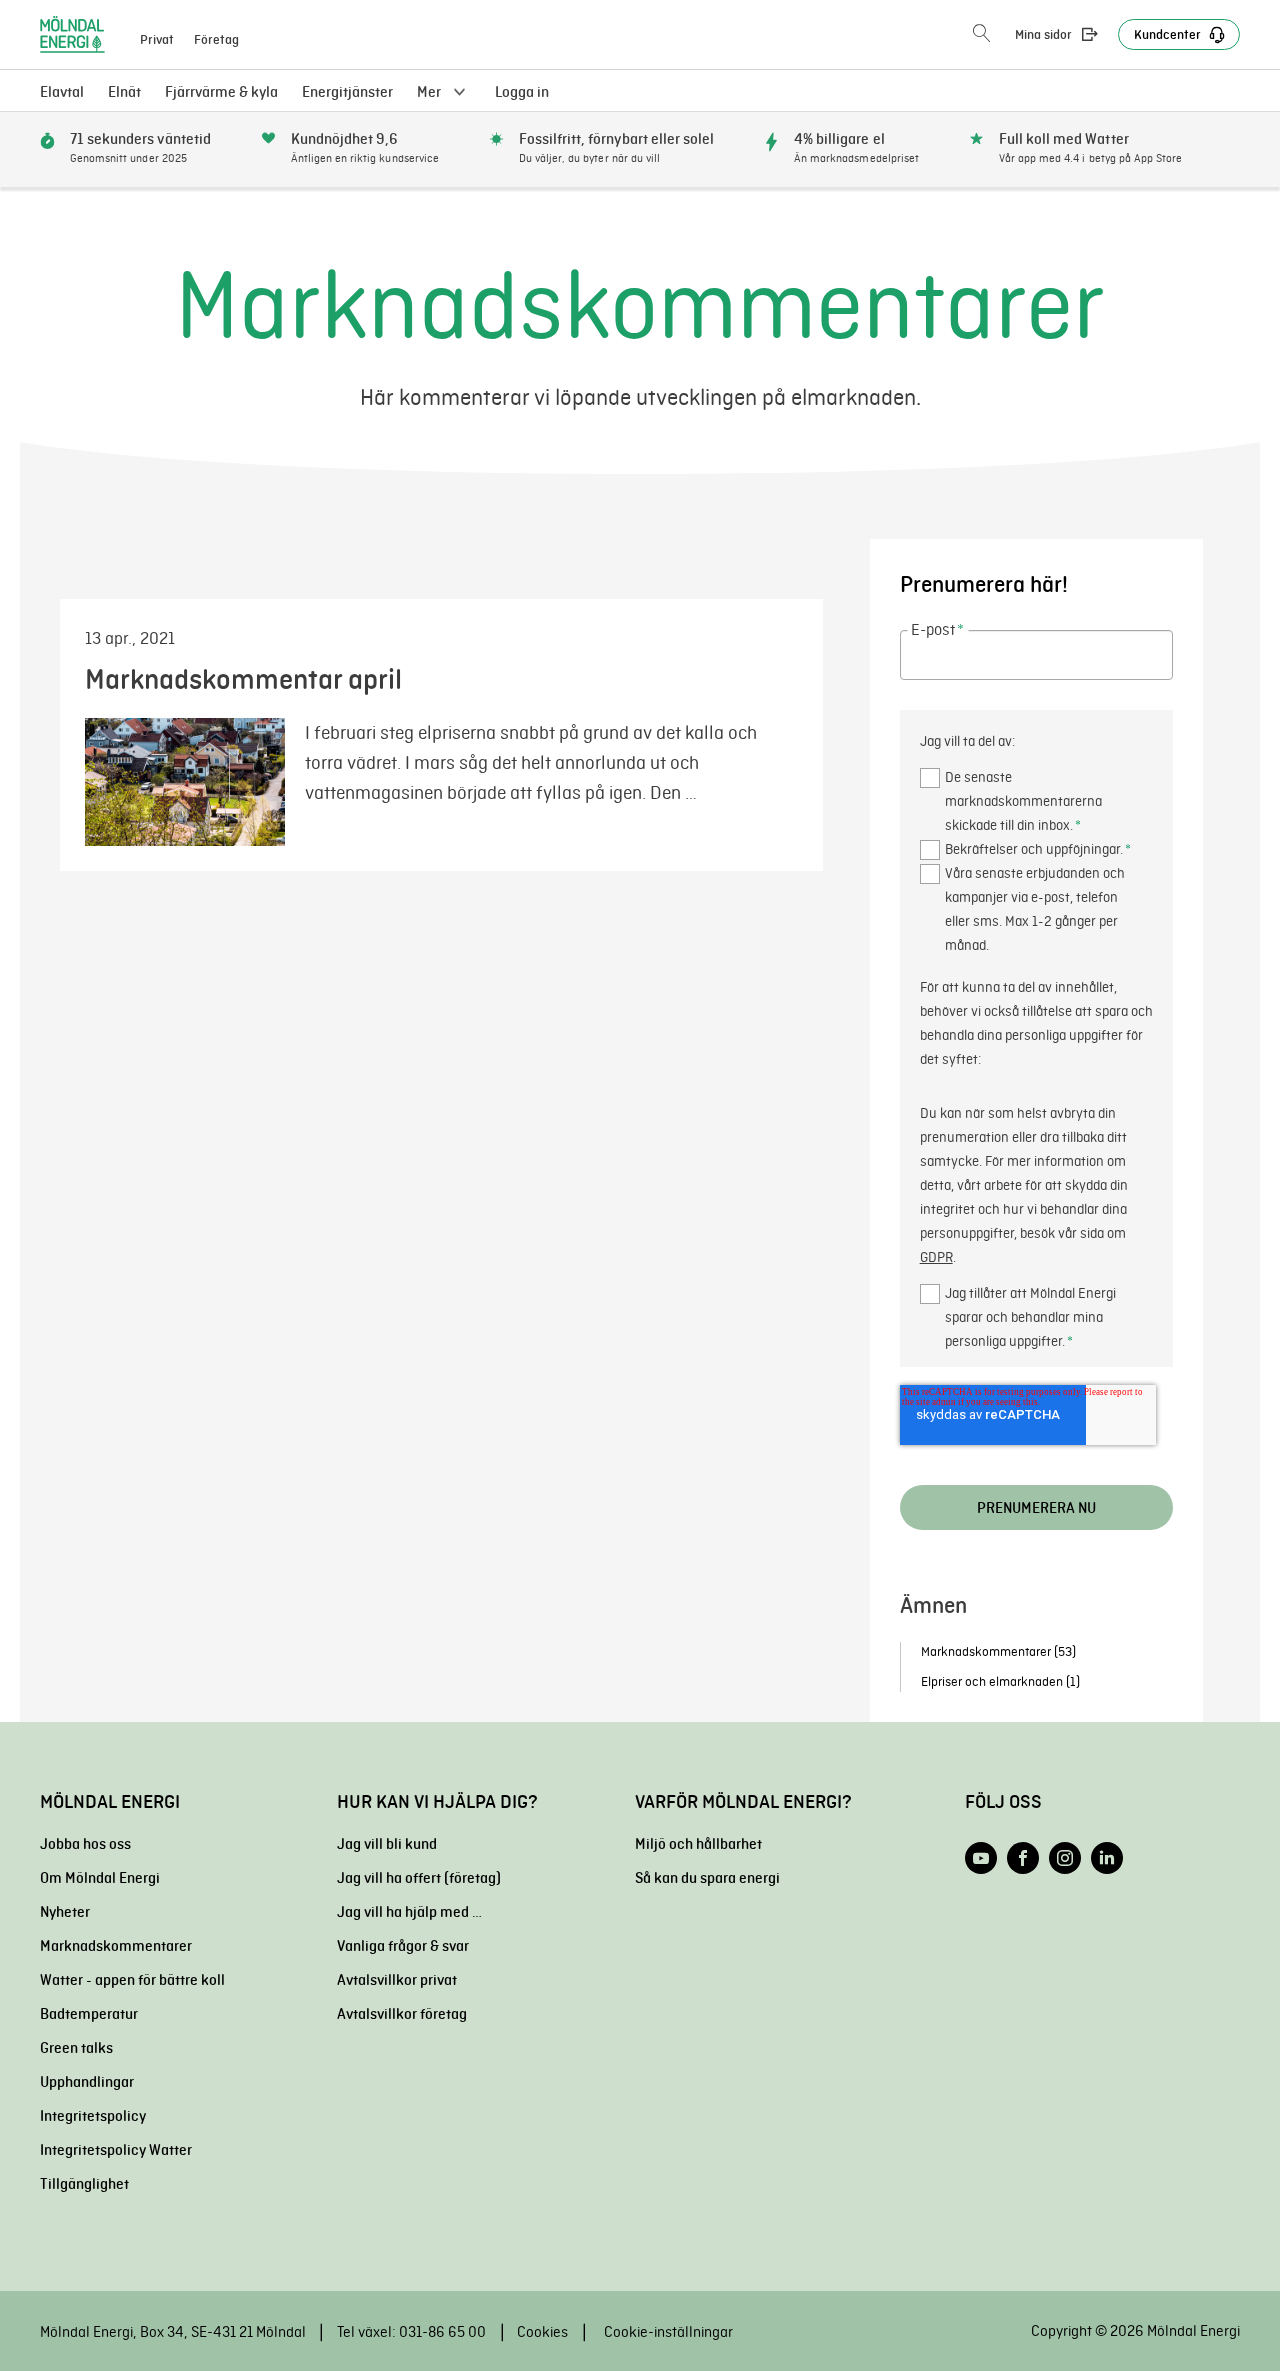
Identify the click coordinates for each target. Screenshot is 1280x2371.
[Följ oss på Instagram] (1065, 1858)
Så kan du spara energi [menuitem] (707, 1878)
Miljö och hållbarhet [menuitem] (698, 1844)
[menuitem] (124, 92)
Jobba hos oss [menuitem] (85, 1844)
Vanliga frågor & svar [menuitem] (403, 1946)
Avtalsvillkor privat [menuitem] (397, 1980)
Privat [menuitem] (157, 40)
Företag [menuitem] (216, 40)
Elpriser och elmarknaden (1000, 1681)
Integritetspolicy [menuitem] (93, 2116)
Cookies (542, 2332)
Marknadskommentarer (998, 1651)
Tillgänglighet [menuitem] (84, 2184)
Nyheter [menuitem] (65, 1912)
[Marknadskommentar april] (195, 782)
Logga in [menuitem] (522, 92)
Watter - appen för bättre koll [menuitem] (132, 1980)
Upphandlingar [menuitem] (87, 2082)
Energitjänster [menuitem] (347, 92)
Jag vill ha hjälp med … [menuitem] (409, 1912)
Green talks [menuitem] (76, 2048)
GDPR (936, 1257)
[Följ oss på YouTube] (981, 1858)
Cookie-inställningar (668, 2332)
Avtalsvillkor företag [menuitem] (402, 2014)
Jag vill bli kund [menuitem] (387, 1844)
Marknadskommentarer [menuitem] (116, 1946)
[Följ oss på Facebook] (1023, 1858)
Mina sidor (1043, 35)
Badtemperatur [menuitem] (89, 2014)
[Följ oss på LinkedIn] (1107, 1858)
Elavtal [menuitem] (62, 92)
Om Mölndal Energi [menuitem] (100, 1878)
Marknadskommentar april (243, 679)
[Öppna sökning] (981, 34)
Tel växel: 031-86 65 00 (411, 2332)
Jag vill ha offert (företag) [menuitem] (419, 1878)
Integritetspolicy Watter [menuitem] (116, 2150)
